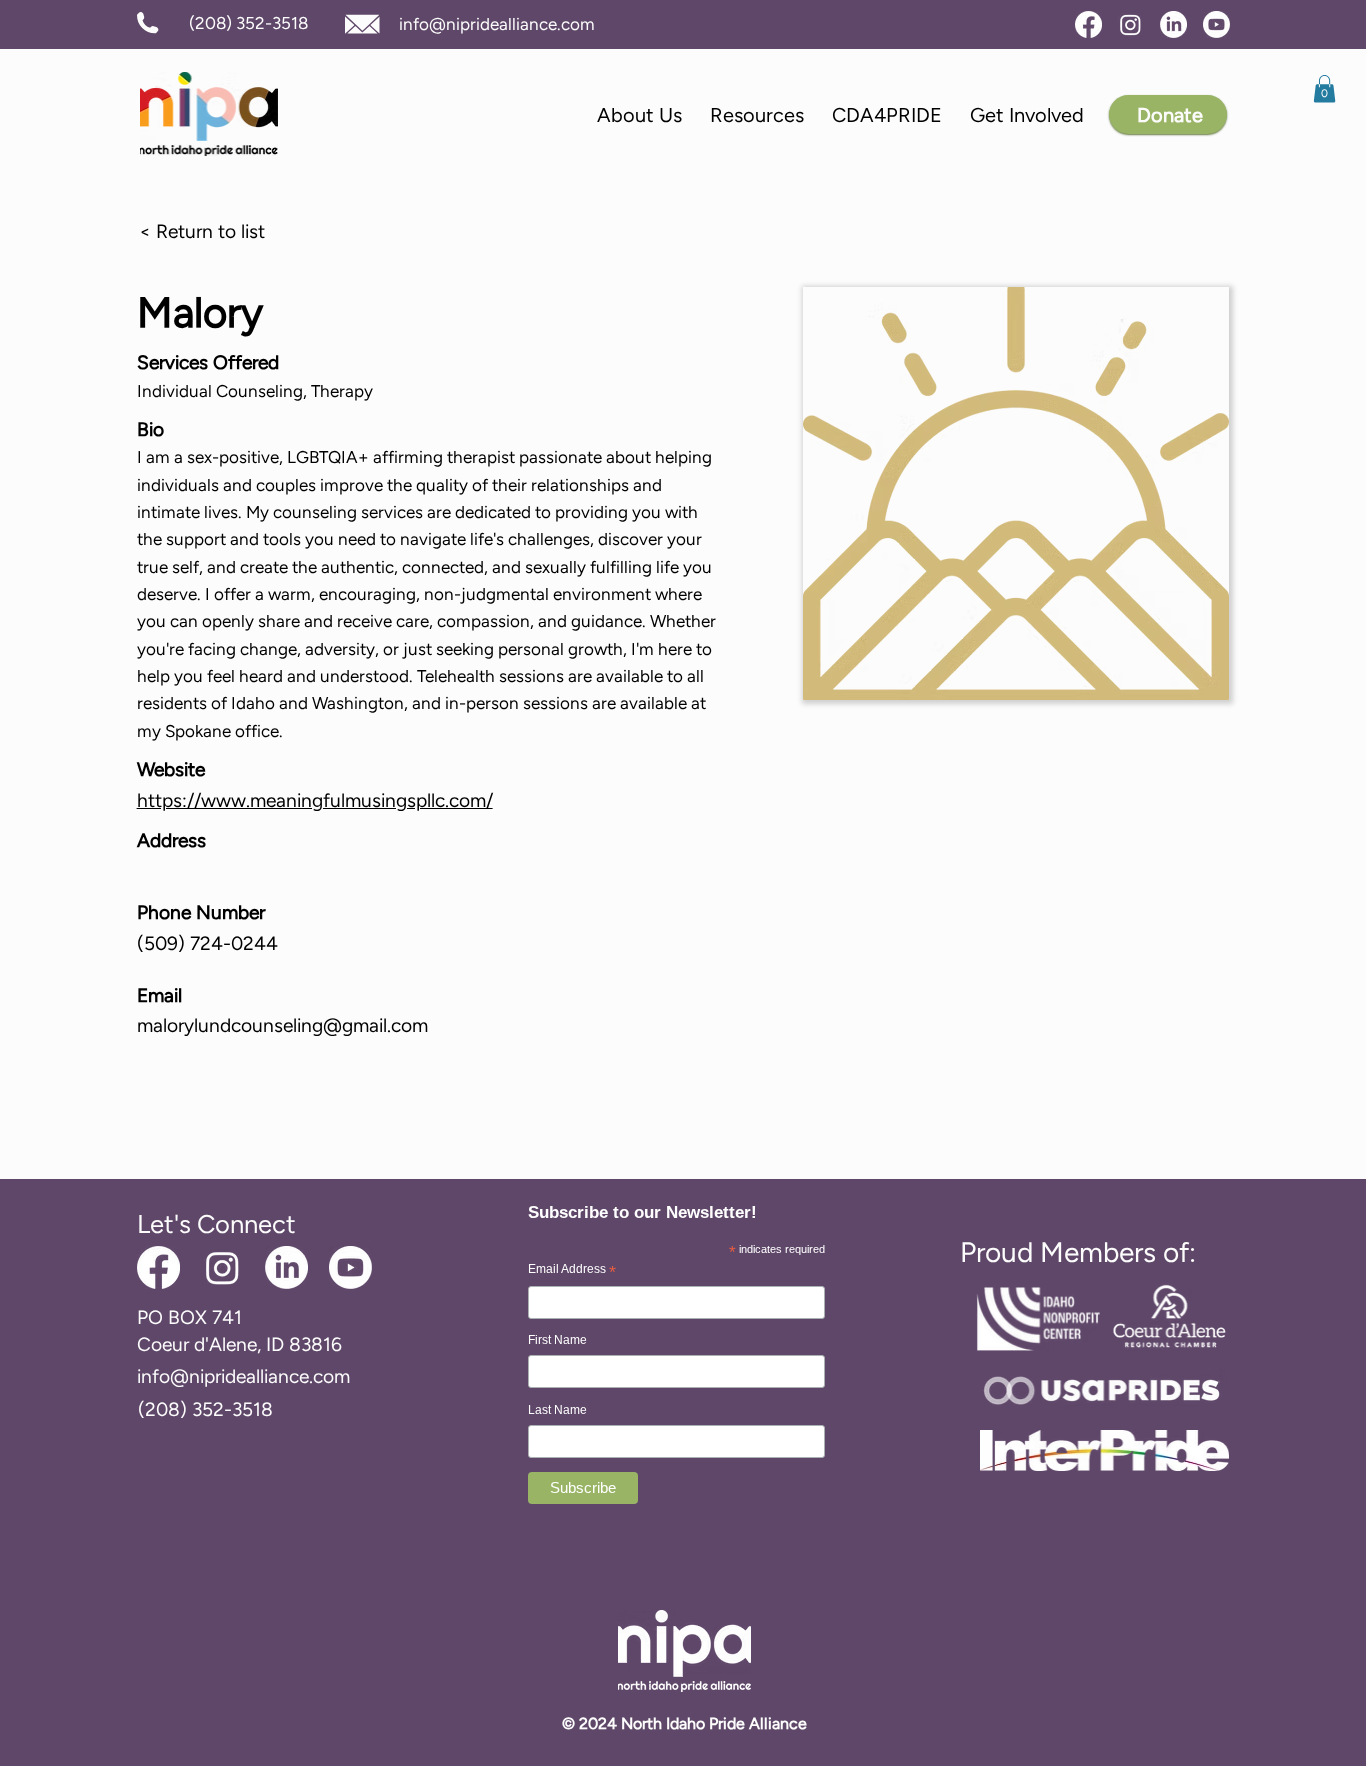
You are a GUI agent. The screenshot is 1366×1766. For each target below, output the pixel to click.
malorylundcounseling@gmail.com (282, 1025)
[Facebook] (1088, 24)
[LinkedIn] (1173, 24)
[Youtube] (1216, 24)
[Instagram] (1130, 24)
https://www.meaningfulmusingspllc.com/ (315, 800)
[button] (1324, 88)
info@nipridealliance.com (497, 24)
